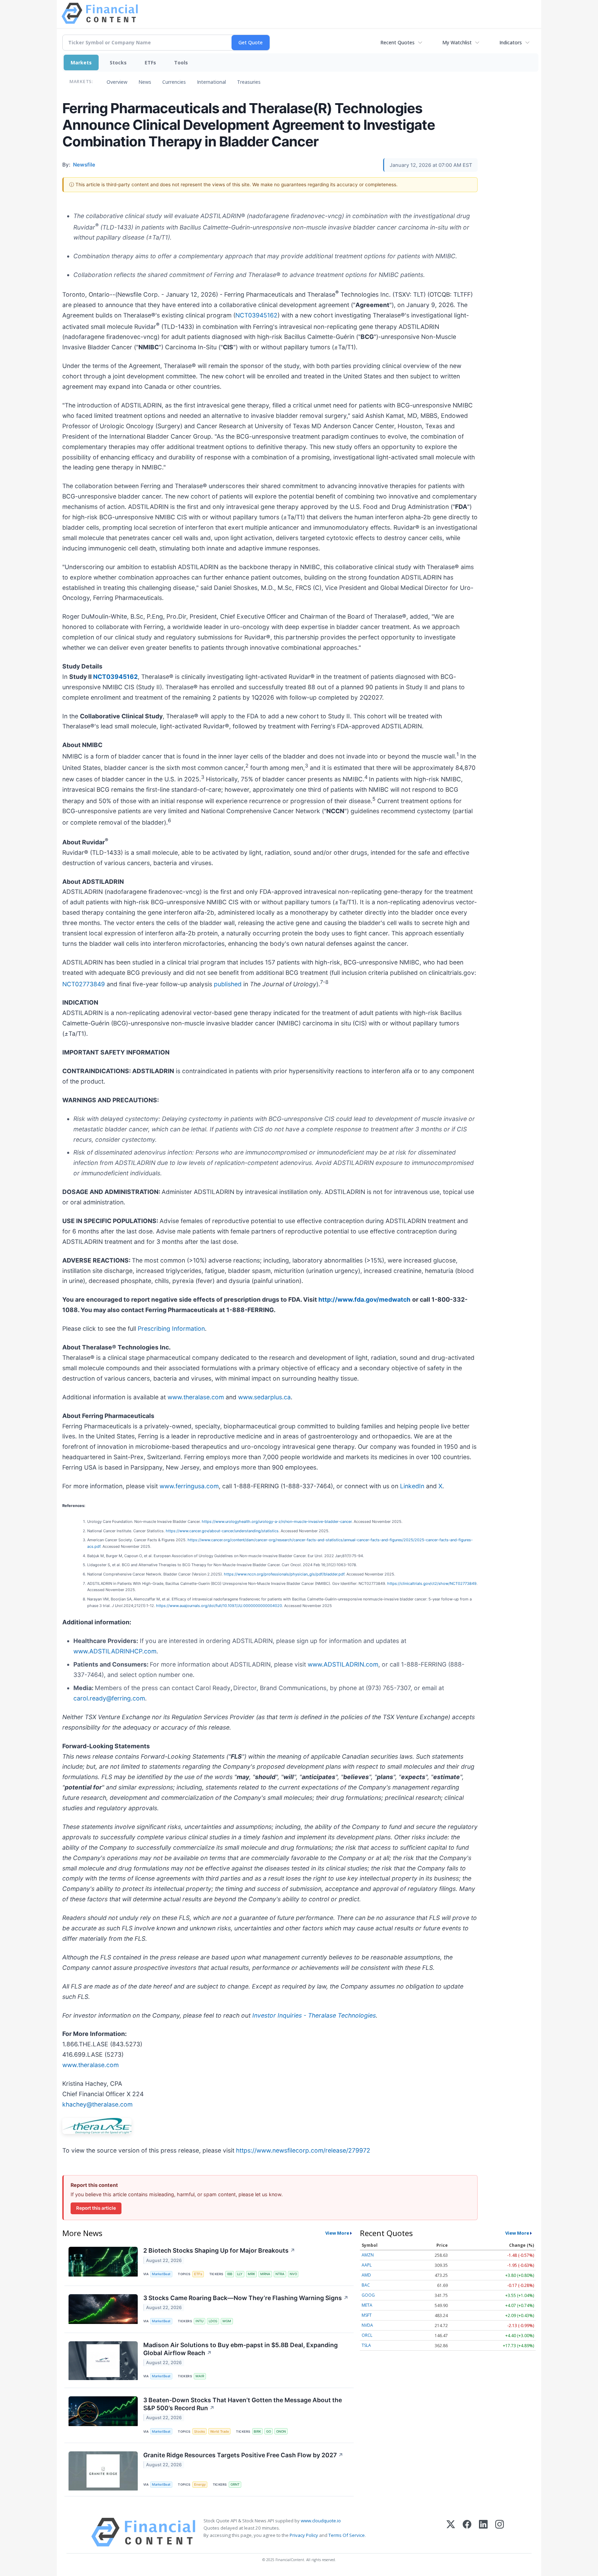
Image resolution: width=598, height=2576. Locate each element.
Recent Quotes (397, 42)
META (367, 2305)
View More (337, 2233)
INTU (200, 2321)
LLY (240, 2274)
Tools (181, 62)
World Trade (220, 2431)
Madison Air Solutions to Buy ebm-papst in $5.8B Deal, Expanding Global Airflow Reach (241, 2349)
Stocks (118, 62)
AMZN (368, 2255)
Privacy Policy (304, 2535)
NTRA (280, 2274)
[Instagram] (500, 2532)
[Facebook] (467, 2532)
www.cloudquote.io (321, 2521)
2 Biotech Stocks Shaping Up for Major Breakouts (219, 2250)
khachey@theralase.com (97, 2104)
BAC (366, 2285)
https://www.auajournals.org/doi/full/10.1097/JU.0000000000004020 (219, 1606)
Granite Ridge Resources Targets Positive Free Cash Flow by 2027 (243, 2455)
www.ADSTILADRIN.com (343, 1664)
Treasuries (249, 82)
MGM (227, 2321)
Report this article (96, 2208)
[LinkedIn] (483, 2532)
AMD (366, 2275)
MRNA (265, 2274)
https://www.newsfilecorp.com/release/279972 (303, 2150)
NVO (293, 2274)
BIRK (257, 2431)
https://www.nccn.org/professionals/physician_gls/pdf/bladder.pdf (284, 1574)
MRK (251, 2274)
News (145, 82)
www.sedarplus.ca (264, 1397)
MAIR (200, 2376)
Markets (81, 62)
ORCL (367, 2335)
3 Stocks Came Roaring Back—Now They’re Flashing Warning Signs (246, 2298)
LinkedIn (412, 1486)
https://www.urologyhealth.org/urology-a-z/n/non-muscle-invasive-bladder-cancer (277, 1522)
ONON (281, 2431)
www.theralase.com (196, 1397)
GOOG (368, 2295)
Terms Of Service (347, 2535)
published (228, 984)
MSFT (367, 2315)
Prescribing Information (171, 1329)
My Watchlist (457, 42)
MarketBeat (161, 2274)
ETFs (150, 62)
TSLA (366, 2345)
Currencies (174, 82)
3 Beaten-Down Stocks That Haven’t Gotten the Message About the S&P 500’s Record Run (243, 2404)
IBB (230, 2274)
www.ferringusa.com (189, 1486)
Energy (200, 2484)
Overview (117, 82)
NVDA (367, 2325)
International (211, 82)
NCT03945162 (256, 315)
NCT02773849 (84, 984)
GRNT (235, 2484)
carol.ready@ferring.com (109, 1698)
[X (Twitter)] (451, 2532)
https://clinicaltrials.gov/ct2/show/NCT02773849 (432, 1583)
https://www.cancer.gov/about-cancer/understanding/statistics (222, 1531)
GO (269, 2431)
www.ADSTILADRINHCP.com (115, 1651)
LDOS (213, 2321)
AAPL (367, 2265)
